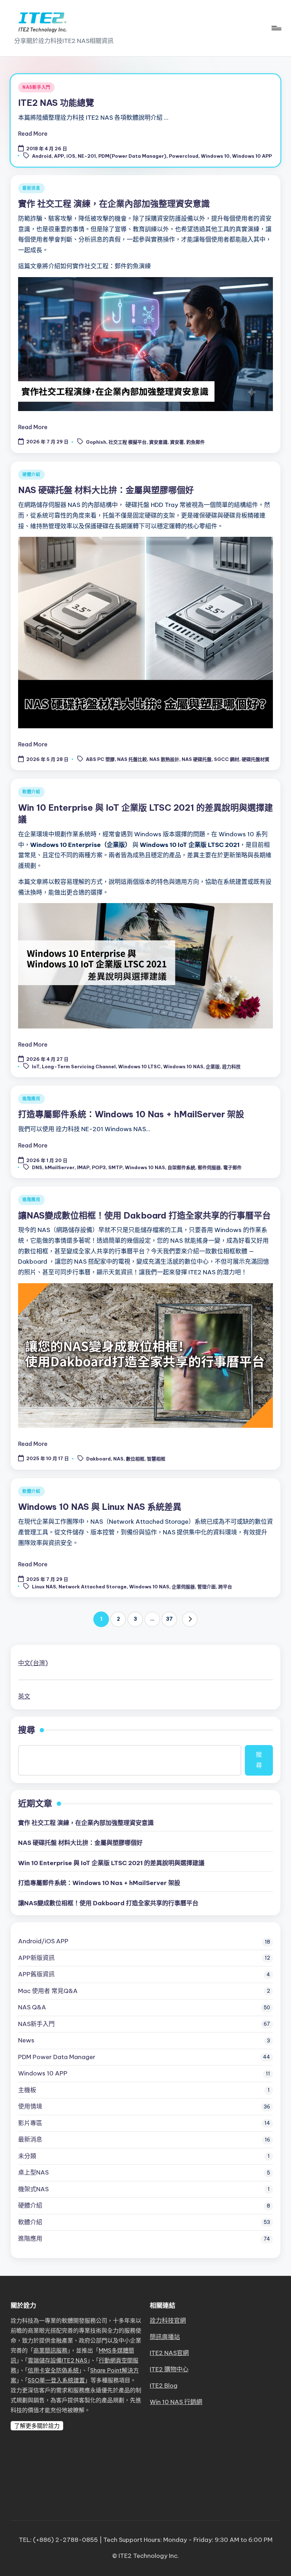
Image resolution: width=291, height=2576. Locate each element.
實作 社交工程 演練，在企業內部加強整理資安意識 (114, 204)
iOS (71, 156)
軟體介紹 (31, 792)
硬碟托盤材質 (256, 760)
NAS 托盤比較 (132, 760)
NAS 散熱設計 (164, 760)
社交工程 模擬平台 (128, 442)
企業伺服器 (183, 1587)
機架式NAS (33, 2189)
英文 (24, 1696)
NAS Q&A (32, 2007)
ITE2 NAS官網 (169, 2353)
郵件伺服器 (209, 1168)
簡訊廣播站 (165, 2337)
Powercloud (184, 156)
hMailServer (60, 1168)
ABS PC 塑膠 (100, 760)
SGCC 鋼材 (227, 760)
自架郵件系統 (181, 1168)
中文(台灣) (33, 1663)
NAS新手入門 (36, 87)
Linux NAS (44, 1587)
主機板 (27, 2090)
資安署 (177, 442)
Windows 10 (215, 156)
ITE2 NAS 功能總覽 (56, 103)
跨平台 (225, 1587)
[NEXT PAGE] (190, 1619)
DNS (37, 1168)
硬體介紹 (31, 474)
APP (59, 156)
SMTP (115, 1168)
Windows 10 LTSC (139, 1066)
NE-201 (87, 156)
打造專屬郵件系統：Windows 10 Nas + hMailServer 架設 (131, 1114)
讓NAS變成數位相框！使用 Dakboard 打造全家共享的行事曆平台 (144, 1215)
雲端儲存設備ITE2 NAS (57, 2360)
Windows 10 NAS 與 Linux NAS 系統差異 (100, 1507)
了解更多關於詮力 (37, 2426)
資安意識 (158, 442)
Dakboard (98, 1459)
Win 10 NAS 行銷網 (176, 2402)
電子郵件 (232, 1168)
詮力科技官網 (168, 2321)
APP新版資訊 (36, 1958)
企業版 (213, 1066)
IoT (36, 1066)
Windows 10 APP (252, 156)
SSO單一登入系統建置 (56, 2380)
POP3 (99, 1168)
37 (169, 1619)
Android (42, 156)
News (26, 2040)
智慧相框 (156, 1459)
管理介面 (207, 1587)
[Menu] (276, 28)
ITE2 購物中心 (169, 2369)
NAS (118, 1459)
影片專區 (30, 2123)
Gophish (96, 442)
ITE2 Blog (164, 2386)
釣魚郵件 (196, 442)
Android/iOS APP (43, 1941)
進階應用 (31, 1099)
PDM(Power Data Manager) (132, 156)
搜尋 (27, 1730)
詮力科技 (231, 1066)
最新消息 (31, 188)
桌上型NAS (33, 2172)
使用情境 (30, 2106)
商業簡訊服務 (50, 2350)
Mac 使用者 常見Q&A (48, 1991)
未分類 (27, 2156)
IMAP (83, 1168)
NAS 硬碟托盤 (197, 760)
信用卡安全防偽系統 (53, 2370)
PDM (57, 2057)
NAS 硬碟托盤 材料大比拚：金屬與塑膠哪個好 (106, 490)
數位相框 (135, 1459)
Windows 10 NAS (183, 1066)
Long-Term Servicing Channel (79, 1066)
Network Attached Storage (93, 1587)
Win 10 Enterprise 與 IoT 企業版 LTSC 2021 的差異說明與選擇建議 (111, 1863)
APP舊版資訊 (36, 1974)
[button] (190, 1619)
